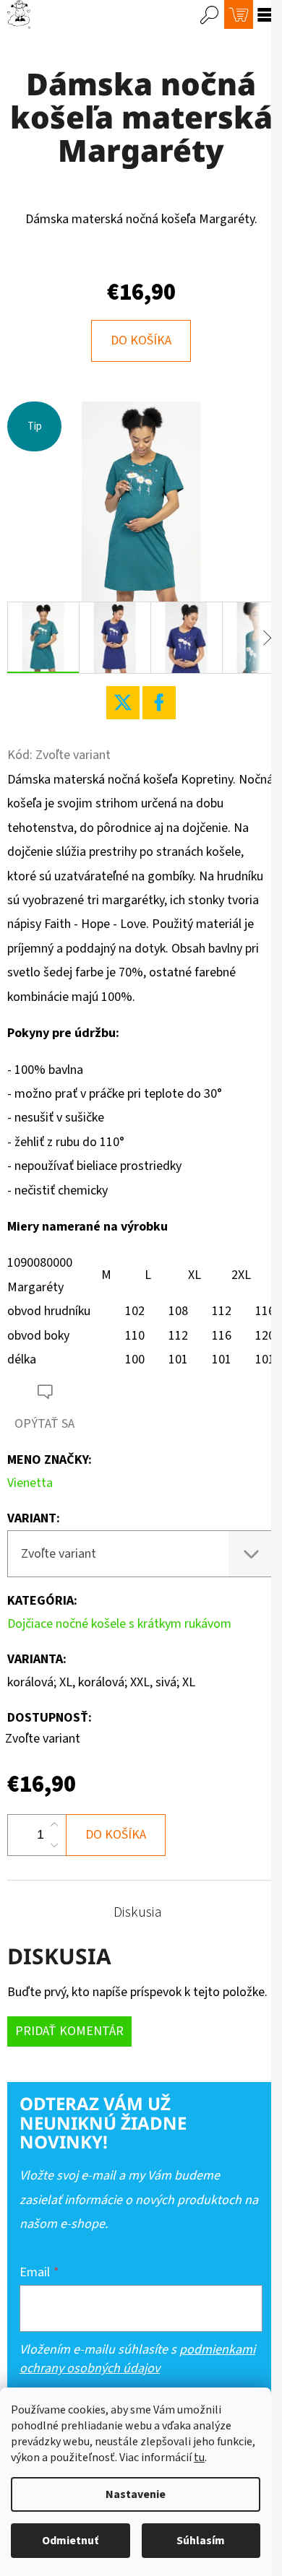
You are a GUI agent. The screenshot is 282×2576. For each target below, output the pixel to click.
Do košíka (141, 341)
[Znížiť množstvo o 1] (54, 1845)
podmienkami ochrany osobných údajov (137, 2359)
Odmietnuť (70, 2541)
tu (199, 2458)
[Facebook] (159, 703)
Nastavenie (136, 2494)
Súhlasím (201, 2541)
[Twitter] (123, 703)
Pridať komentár (69, 2031)
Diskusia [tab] (138, 1912)
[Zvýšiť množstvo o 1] (54, 1825)
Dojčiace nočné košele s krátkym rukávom (119, 1624)
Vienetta (30, 1483)
